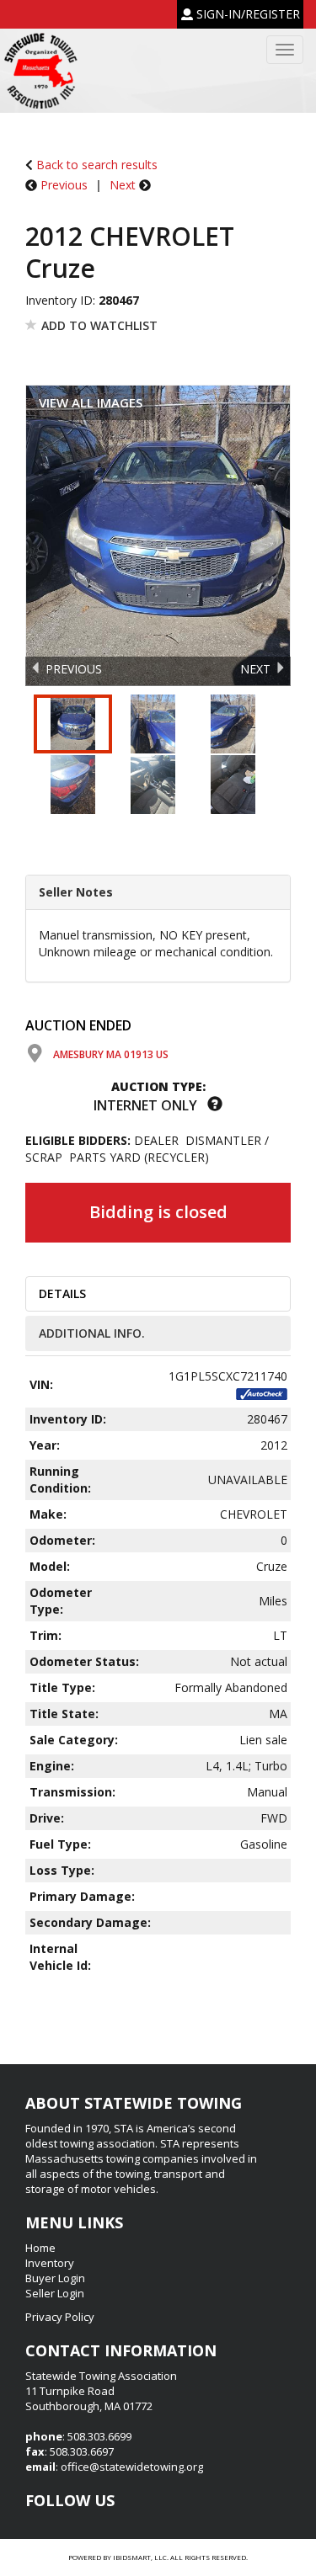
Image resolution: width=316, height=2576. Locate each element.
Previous (64, 185)
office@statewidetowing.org (132, 2467)
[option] (158, 537)
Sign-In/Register (246, 14)
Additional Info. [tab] (92, 1333)
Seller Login (55, 2293)
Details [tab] (62, 1293)
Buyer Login (55, 2278)
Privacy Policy (60, 2317)
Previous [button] (74, 669)
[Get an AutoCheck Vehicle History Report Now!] (262, 1393)
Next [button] (255, 669)
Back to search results (95, 165)
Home (40, 2248)
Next (123, 185)
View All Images (91, 402)
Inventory (50, 2263)
